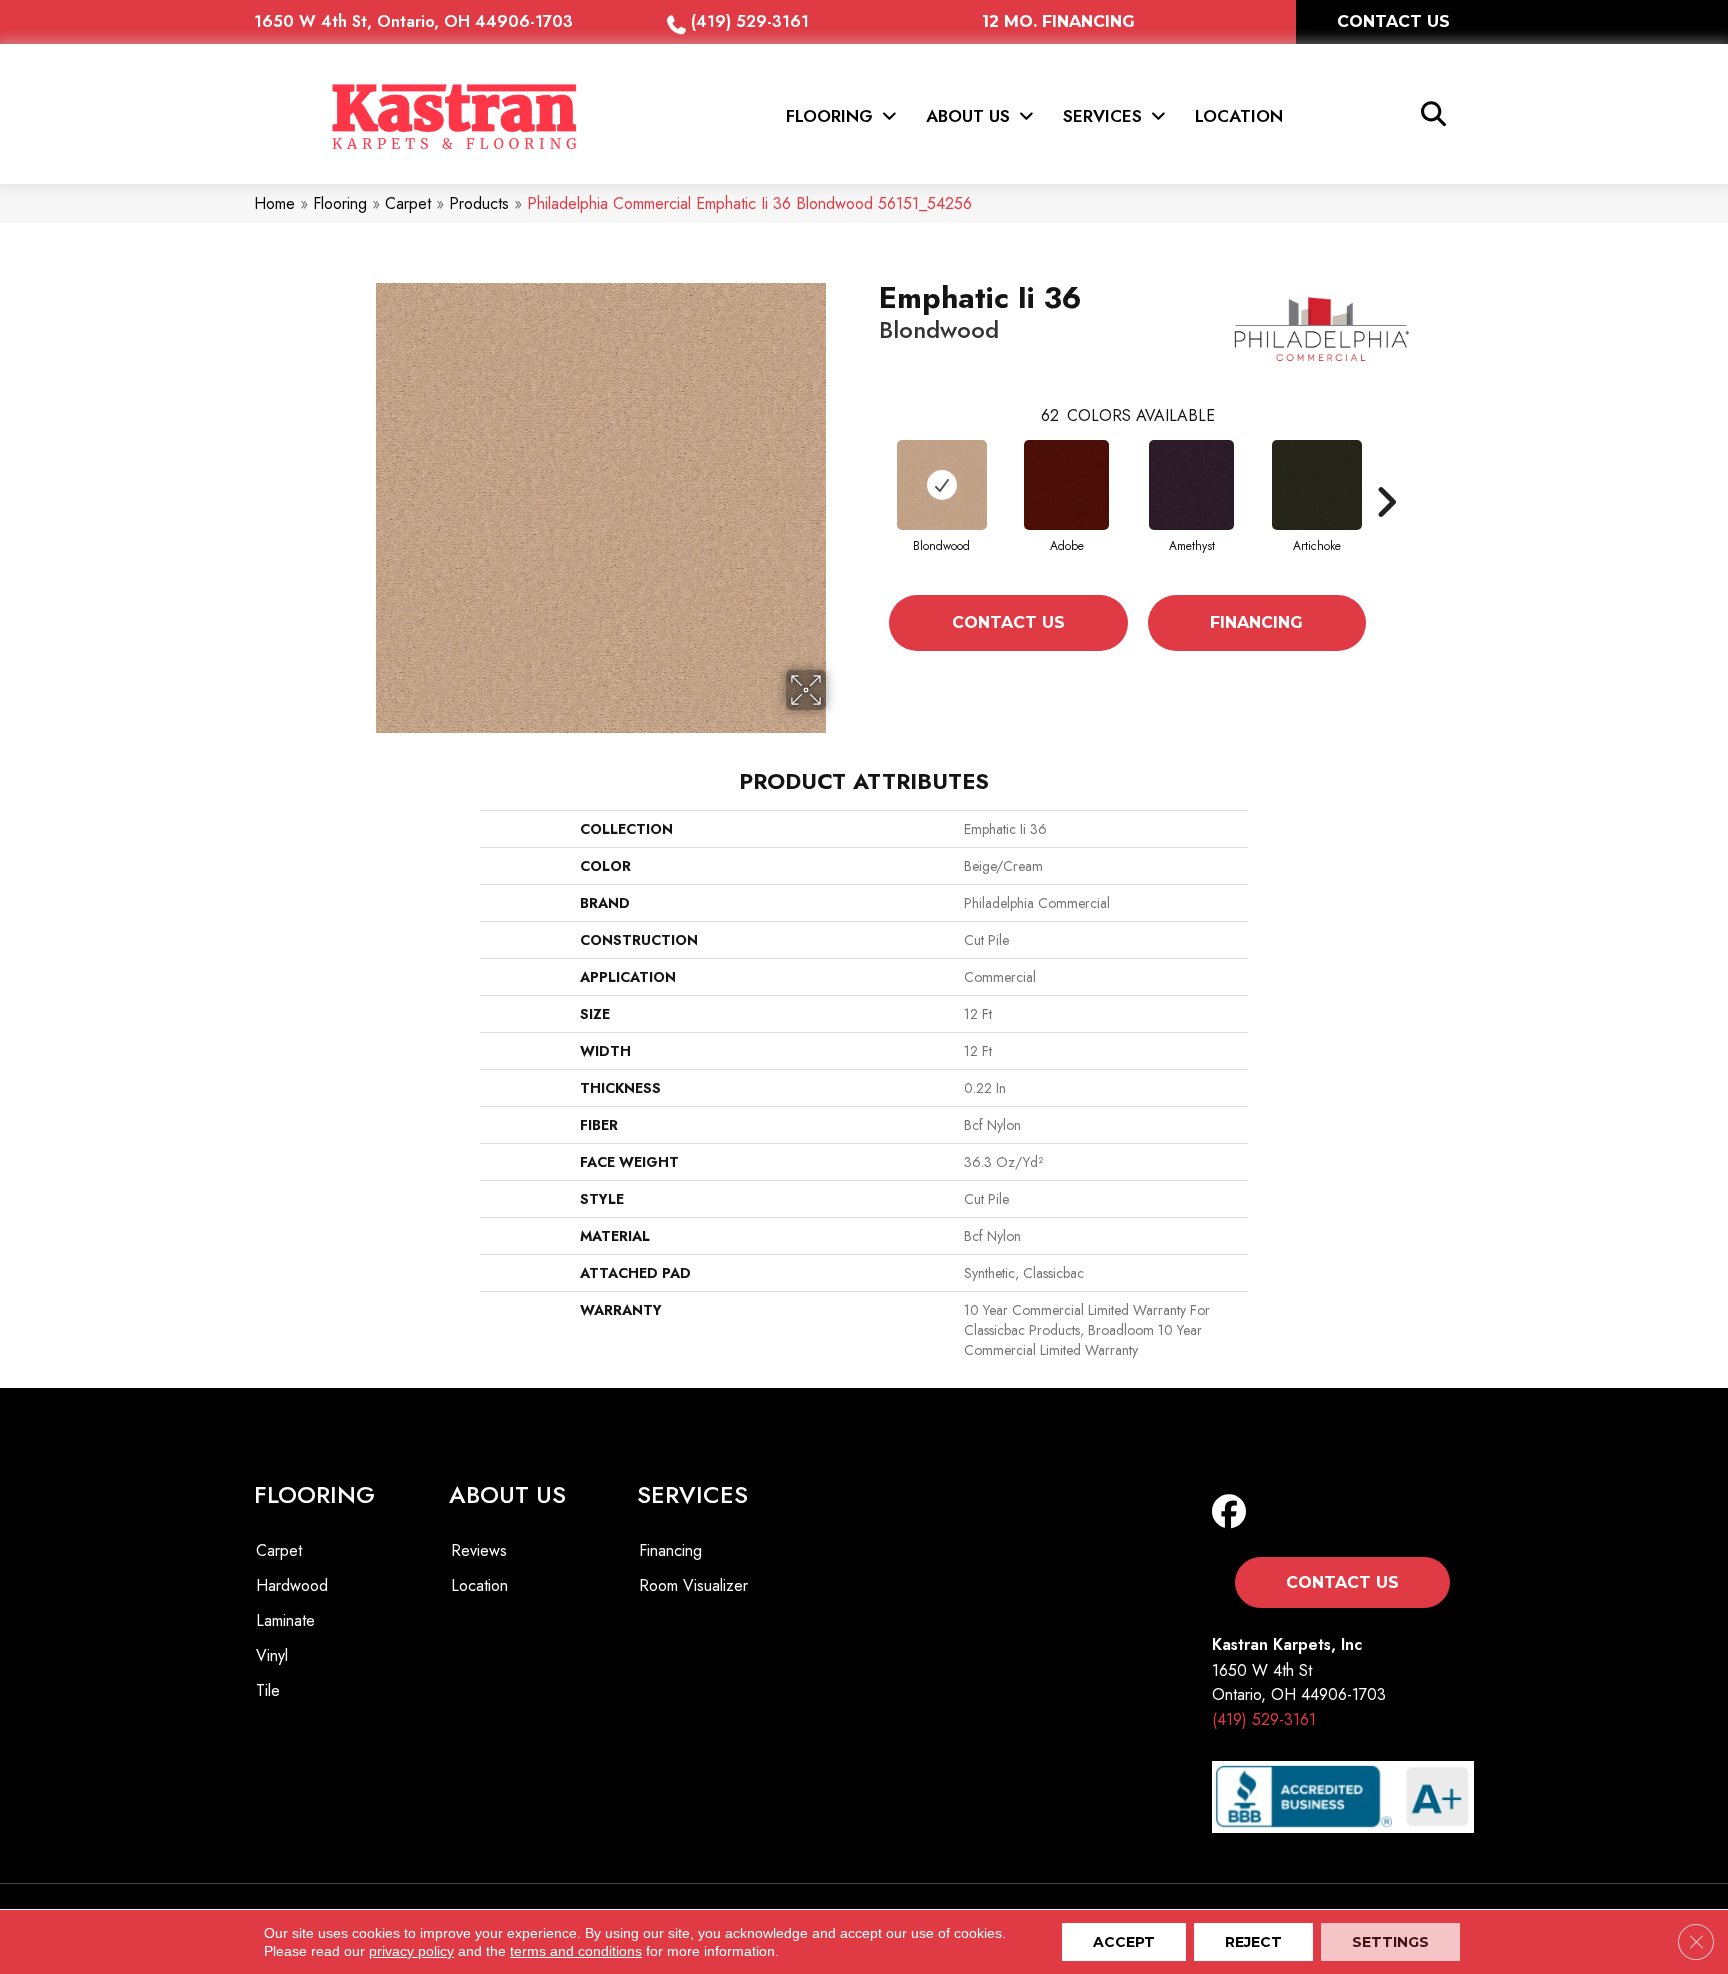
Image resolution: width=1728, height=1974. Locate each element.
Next (1386, 502)
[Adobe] (1066, 485)
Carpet (408, 203)
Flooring (340, 203)
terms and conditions (576, 1951)
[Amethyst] (1191, 485)
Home (274, 203)
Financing (1256, 622)
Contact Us (1008, 622)
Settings (1390, 1942)
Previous (869, 502)
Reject (1253, 1942)
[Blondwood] (942, 485)
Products (479, 203)
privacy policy (411, 1951)
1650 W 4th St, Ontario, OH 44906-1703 (413, 21)
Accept (1124, 1942)
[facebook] (1233, 1512)
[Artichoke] (1317, 485)
